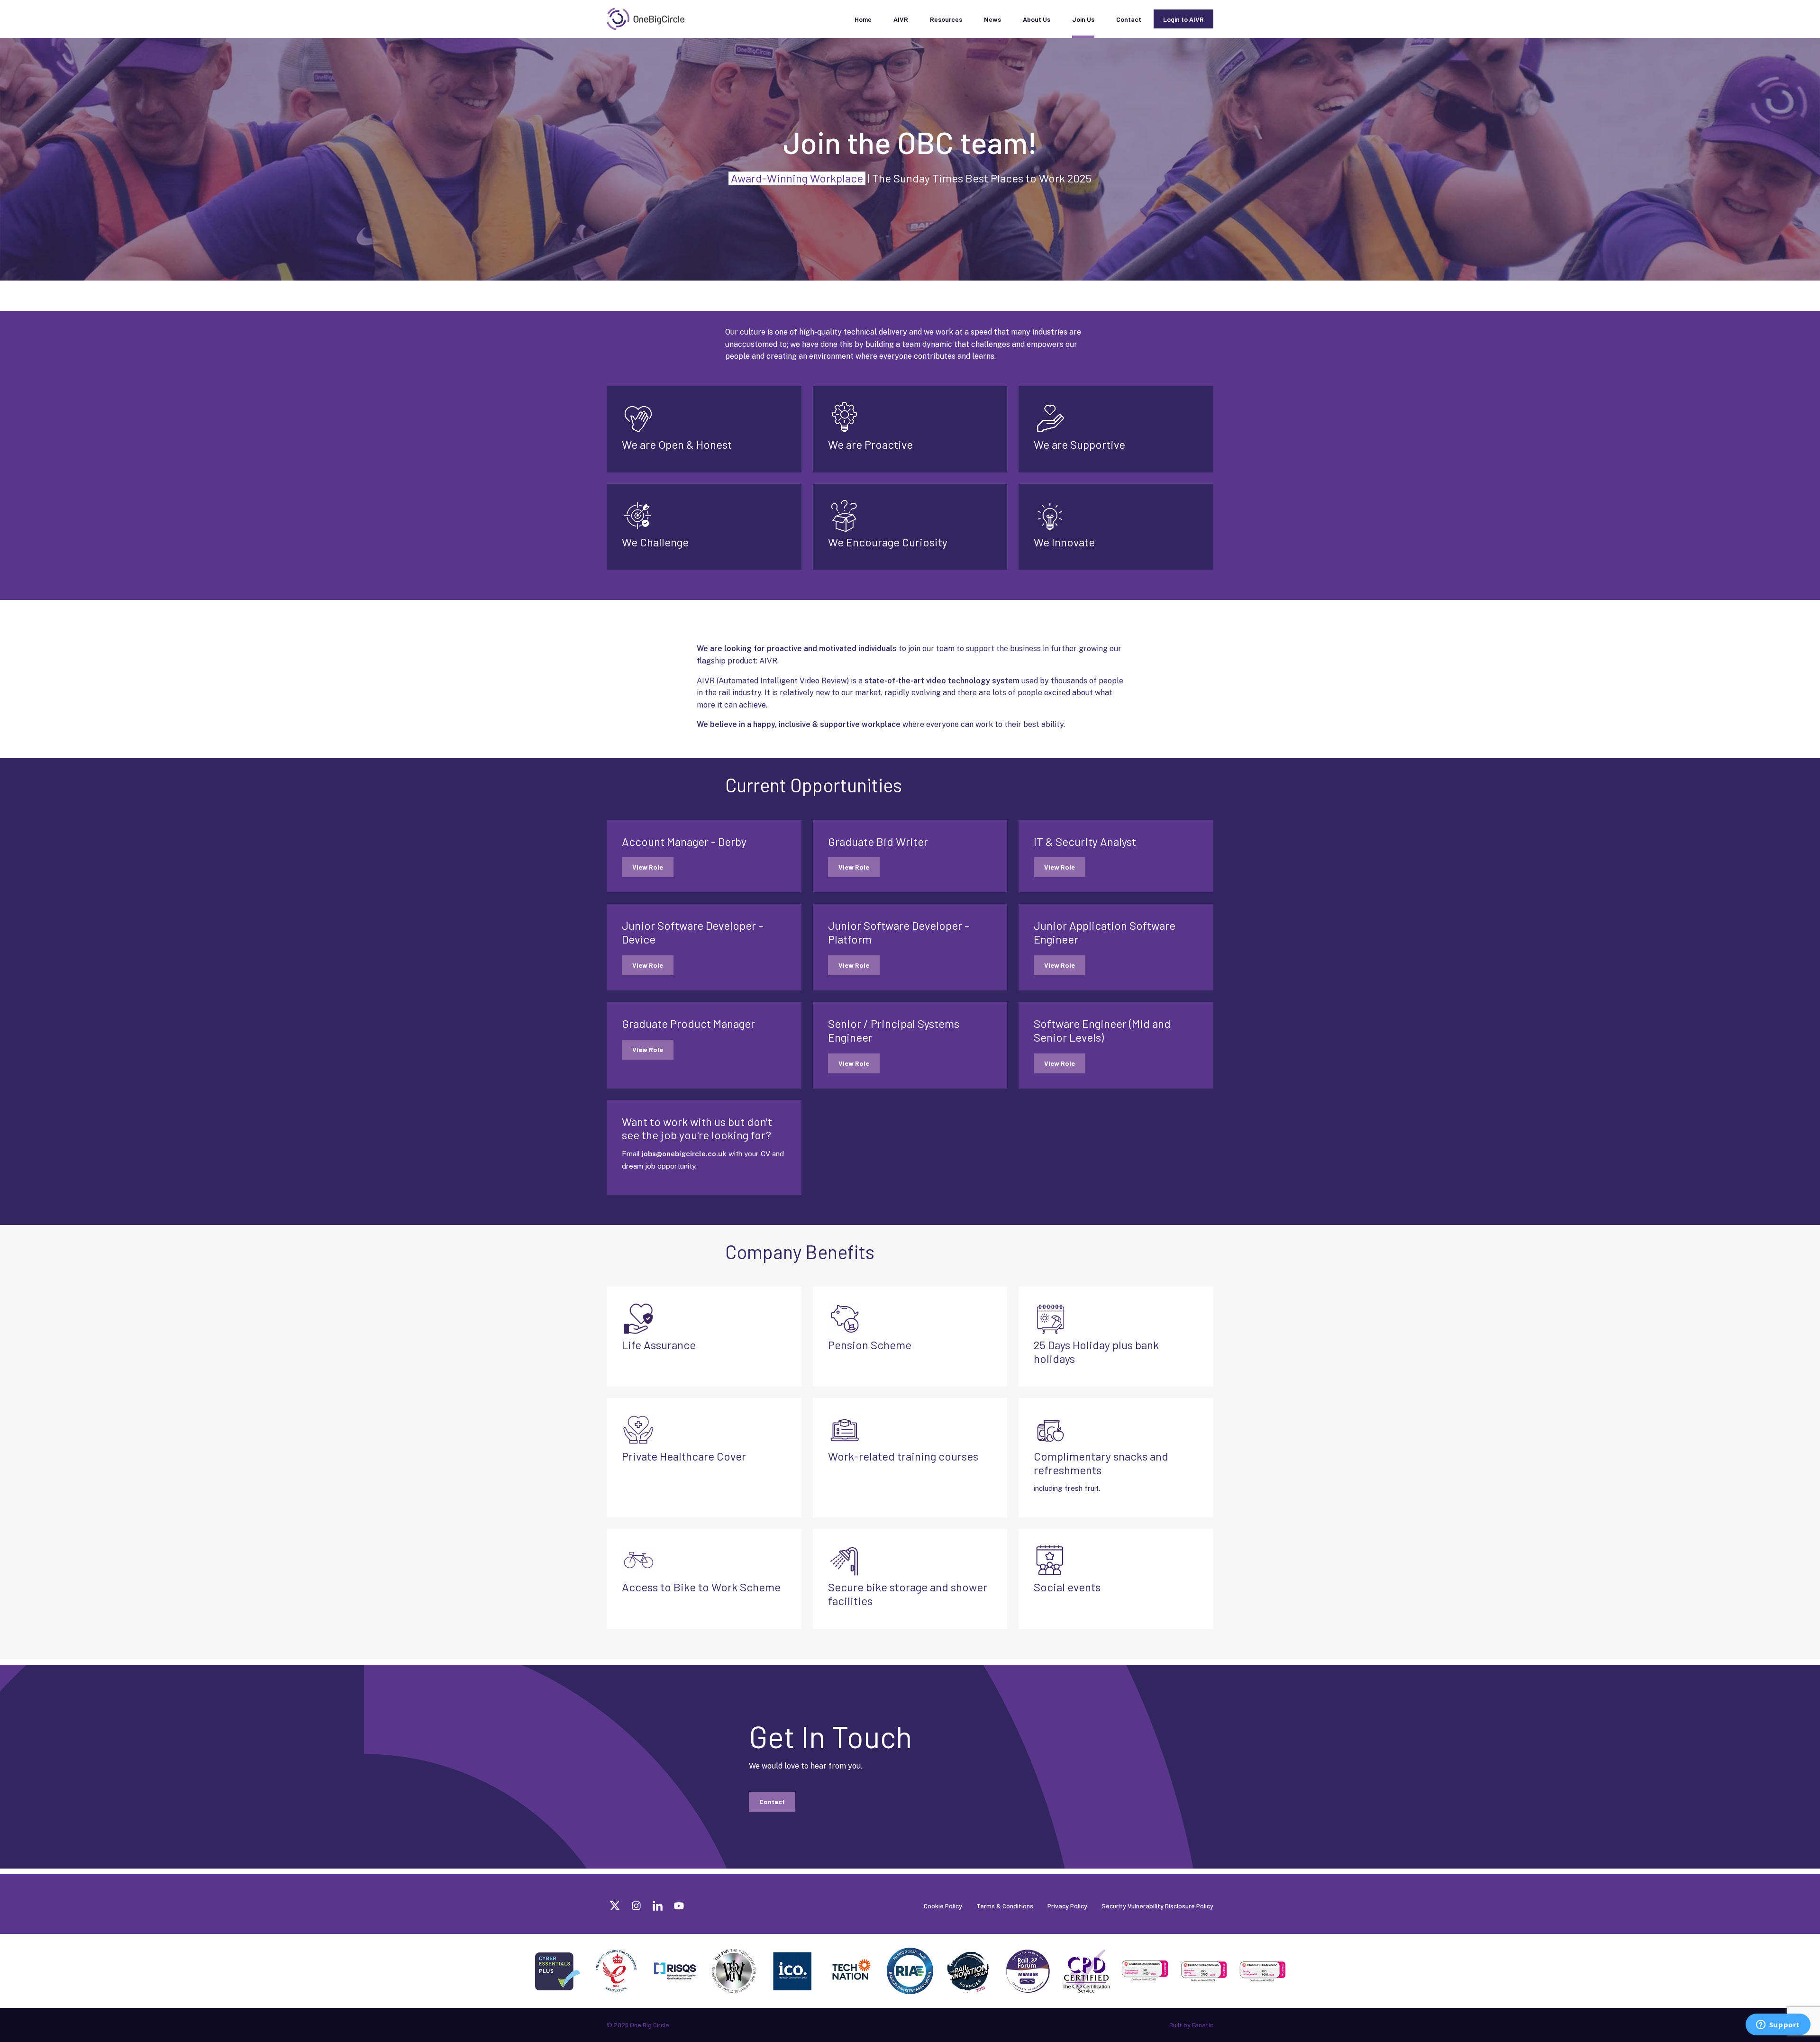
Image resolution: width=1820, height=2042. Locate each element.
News (992, 19)
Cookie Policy (943, 1906)
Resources (946, 19)
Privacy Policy (1067, 1906)
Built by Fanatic (1191, 2025)
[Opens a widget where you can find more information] (1778, 2025)
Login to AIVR (1183, 19)
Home (863, 19)
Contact (1129, 19)
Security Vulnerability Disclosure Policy (1157, 1906)
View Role (648, 867)
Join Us (1083, 19)
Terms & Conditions (1005, 1906)
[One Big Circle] (646, 19)
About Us (1037, 19)
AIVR (901, 19)
